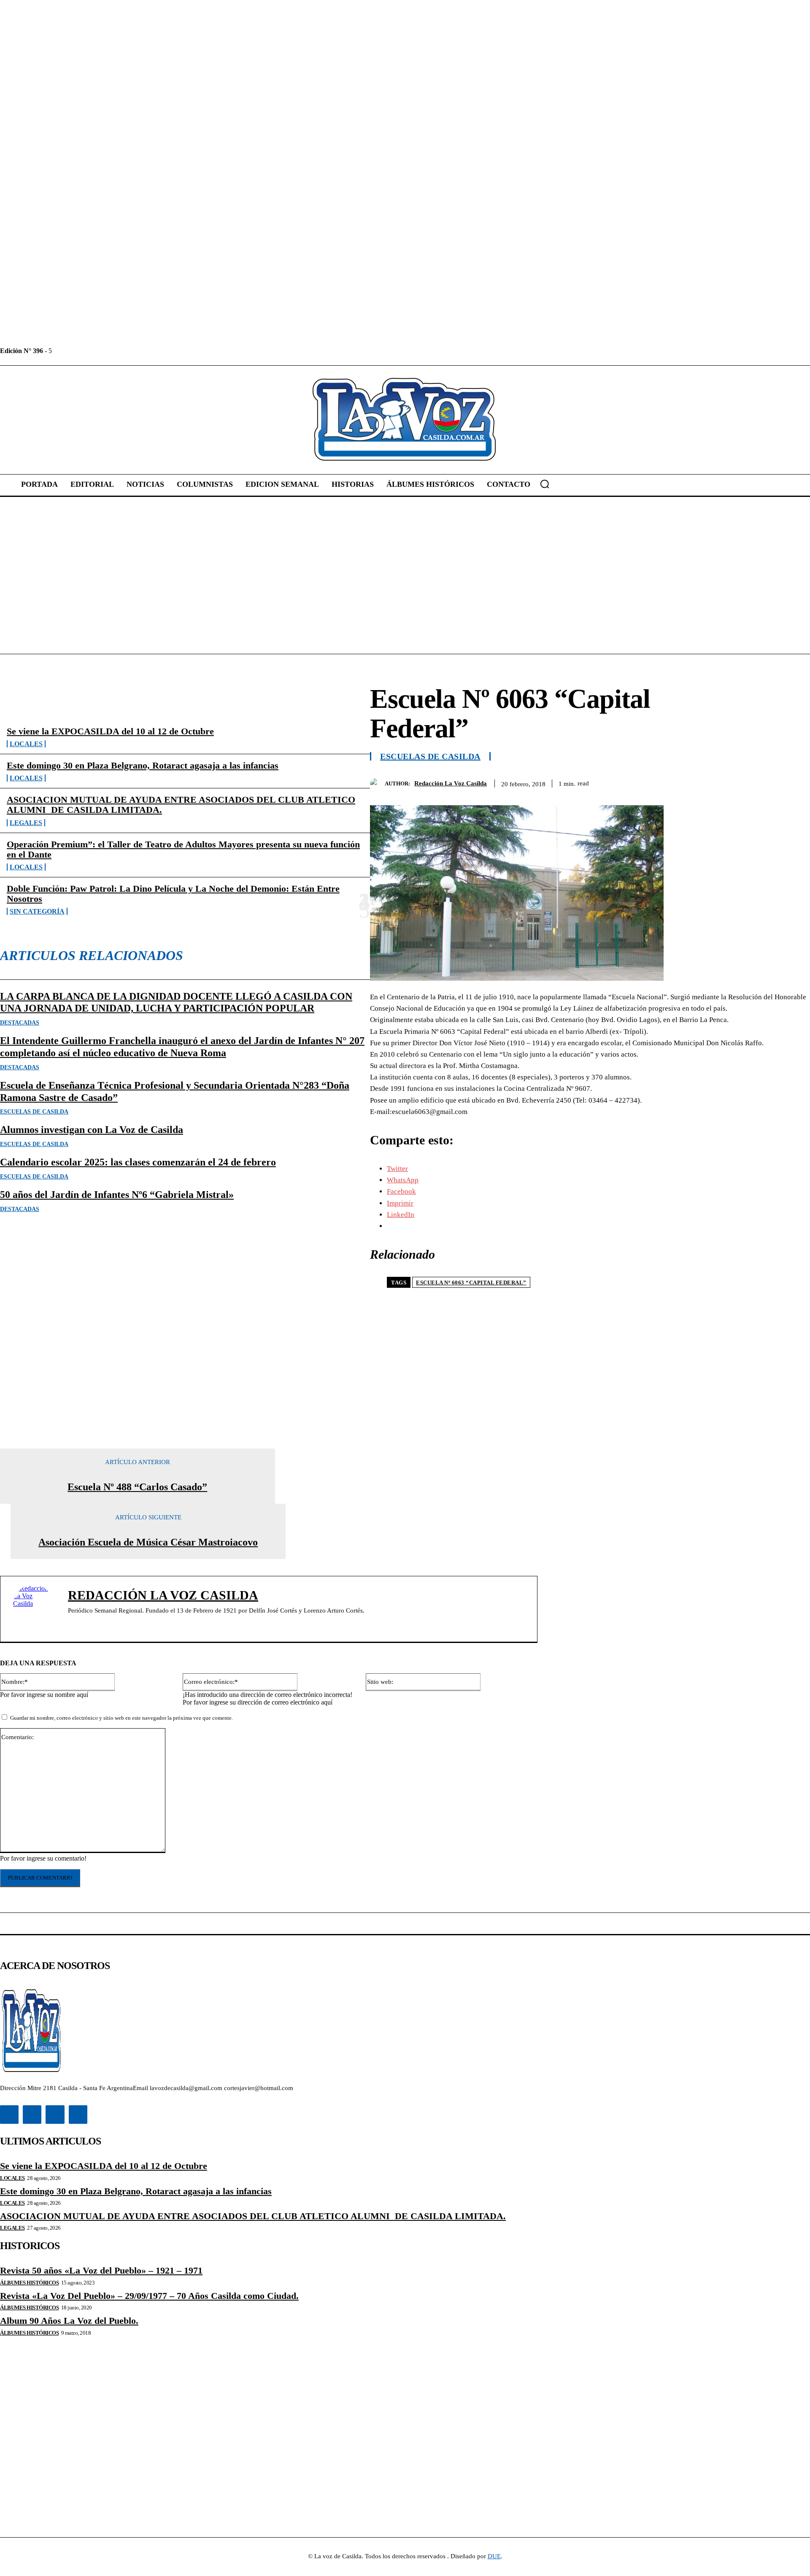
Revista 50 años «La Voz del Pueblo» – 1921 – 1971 (101, 2270)
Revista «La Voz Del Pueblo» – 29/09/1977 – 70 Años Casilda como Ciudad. (149, 2296)
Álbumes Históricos (29, 2283)
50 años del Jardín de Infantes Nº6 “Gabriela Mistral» (117, 1195)
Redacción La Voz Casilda (451, 783)
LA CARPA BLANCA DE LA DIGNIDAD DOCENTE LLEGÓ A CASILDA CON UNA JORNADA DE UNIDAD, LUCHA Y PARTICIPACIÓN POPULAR (176, 1002)
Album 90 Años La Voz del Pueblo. (69, 2321)
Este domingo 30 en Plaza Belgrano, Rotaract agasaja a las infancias (143, 765)
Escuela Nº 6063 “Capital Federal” (471, 1283)
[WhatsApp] (765, 782)
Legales (26, 823)
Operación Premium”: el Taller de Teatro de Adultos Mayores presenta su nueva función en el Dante (183, 849)
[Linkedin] (78, 351)
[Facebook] (59, 351)
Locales (26, 744)
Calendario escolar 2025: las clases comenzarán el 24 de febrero (138, 1162)
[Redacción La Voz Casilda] (377, 784)
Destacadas (20, 1023)
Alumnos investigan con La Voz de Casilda (92, 1130)
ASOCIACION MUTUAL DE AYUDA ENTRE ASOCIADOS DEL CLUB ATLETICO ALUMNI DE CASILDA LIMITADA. (181, 805)
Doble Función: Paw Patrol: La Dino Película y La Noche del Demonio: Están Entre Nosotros (173, 894)
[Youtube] (116, 351)
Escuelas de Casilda (34, 1112)
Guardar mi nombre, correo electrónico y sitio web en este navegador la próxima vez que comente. (121, 1718)
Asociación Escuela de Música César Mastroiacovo (148, 1542)
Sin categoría (37, 911)
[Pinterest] (734, 782)
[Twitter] (97, 351)
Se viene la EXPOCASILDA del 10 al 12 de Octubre (110, 731)
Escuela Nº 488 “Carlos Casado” (137, 1487)
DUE (494, 2556)
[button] (545, 484)
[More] (796, 782)
